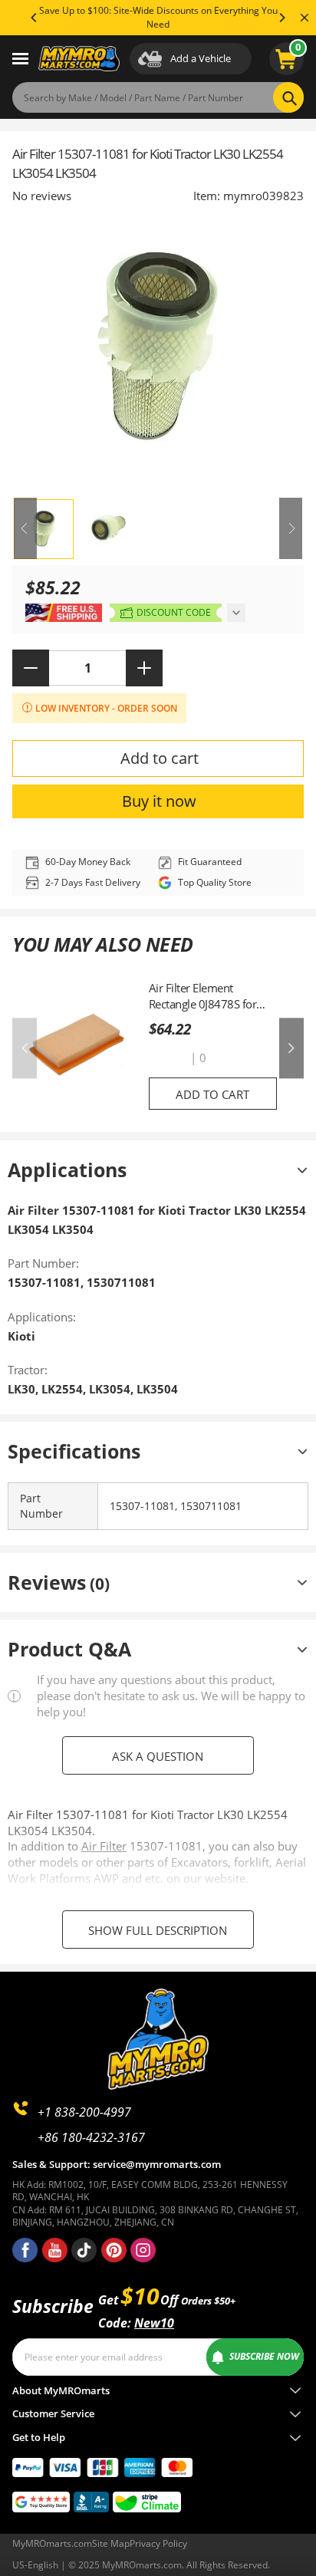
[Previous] (35, 18)
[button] (168, 1058)
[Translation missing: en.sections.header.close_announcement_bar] (304, 18)
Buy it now (159, 801)
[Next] (281, 18)
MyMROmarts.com (52, 2543)
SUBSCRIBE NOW (264, 2356)
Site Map (111, 2543)
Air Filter (104, 1846)
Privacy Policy (158, 2543)
